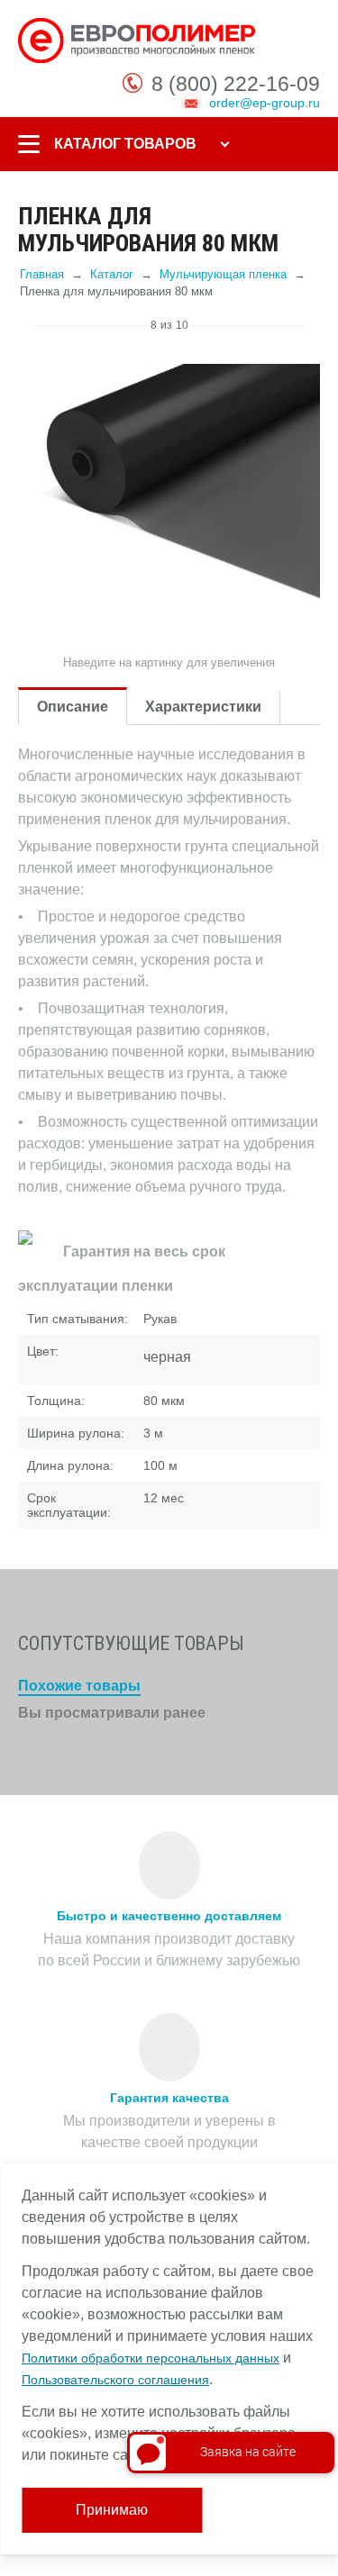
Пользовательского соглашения (115, 2380)
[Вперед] (312, 325)
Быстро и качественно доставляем (169, 1916)
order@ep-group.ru (265, 103)
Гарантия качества (169, 2098)
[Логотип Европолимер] (139, 40)
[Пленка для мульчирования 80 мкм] (169, 495)
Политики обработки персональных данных (151, 2358)
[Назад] (26, 325)
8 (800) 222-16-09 (236, 84)
